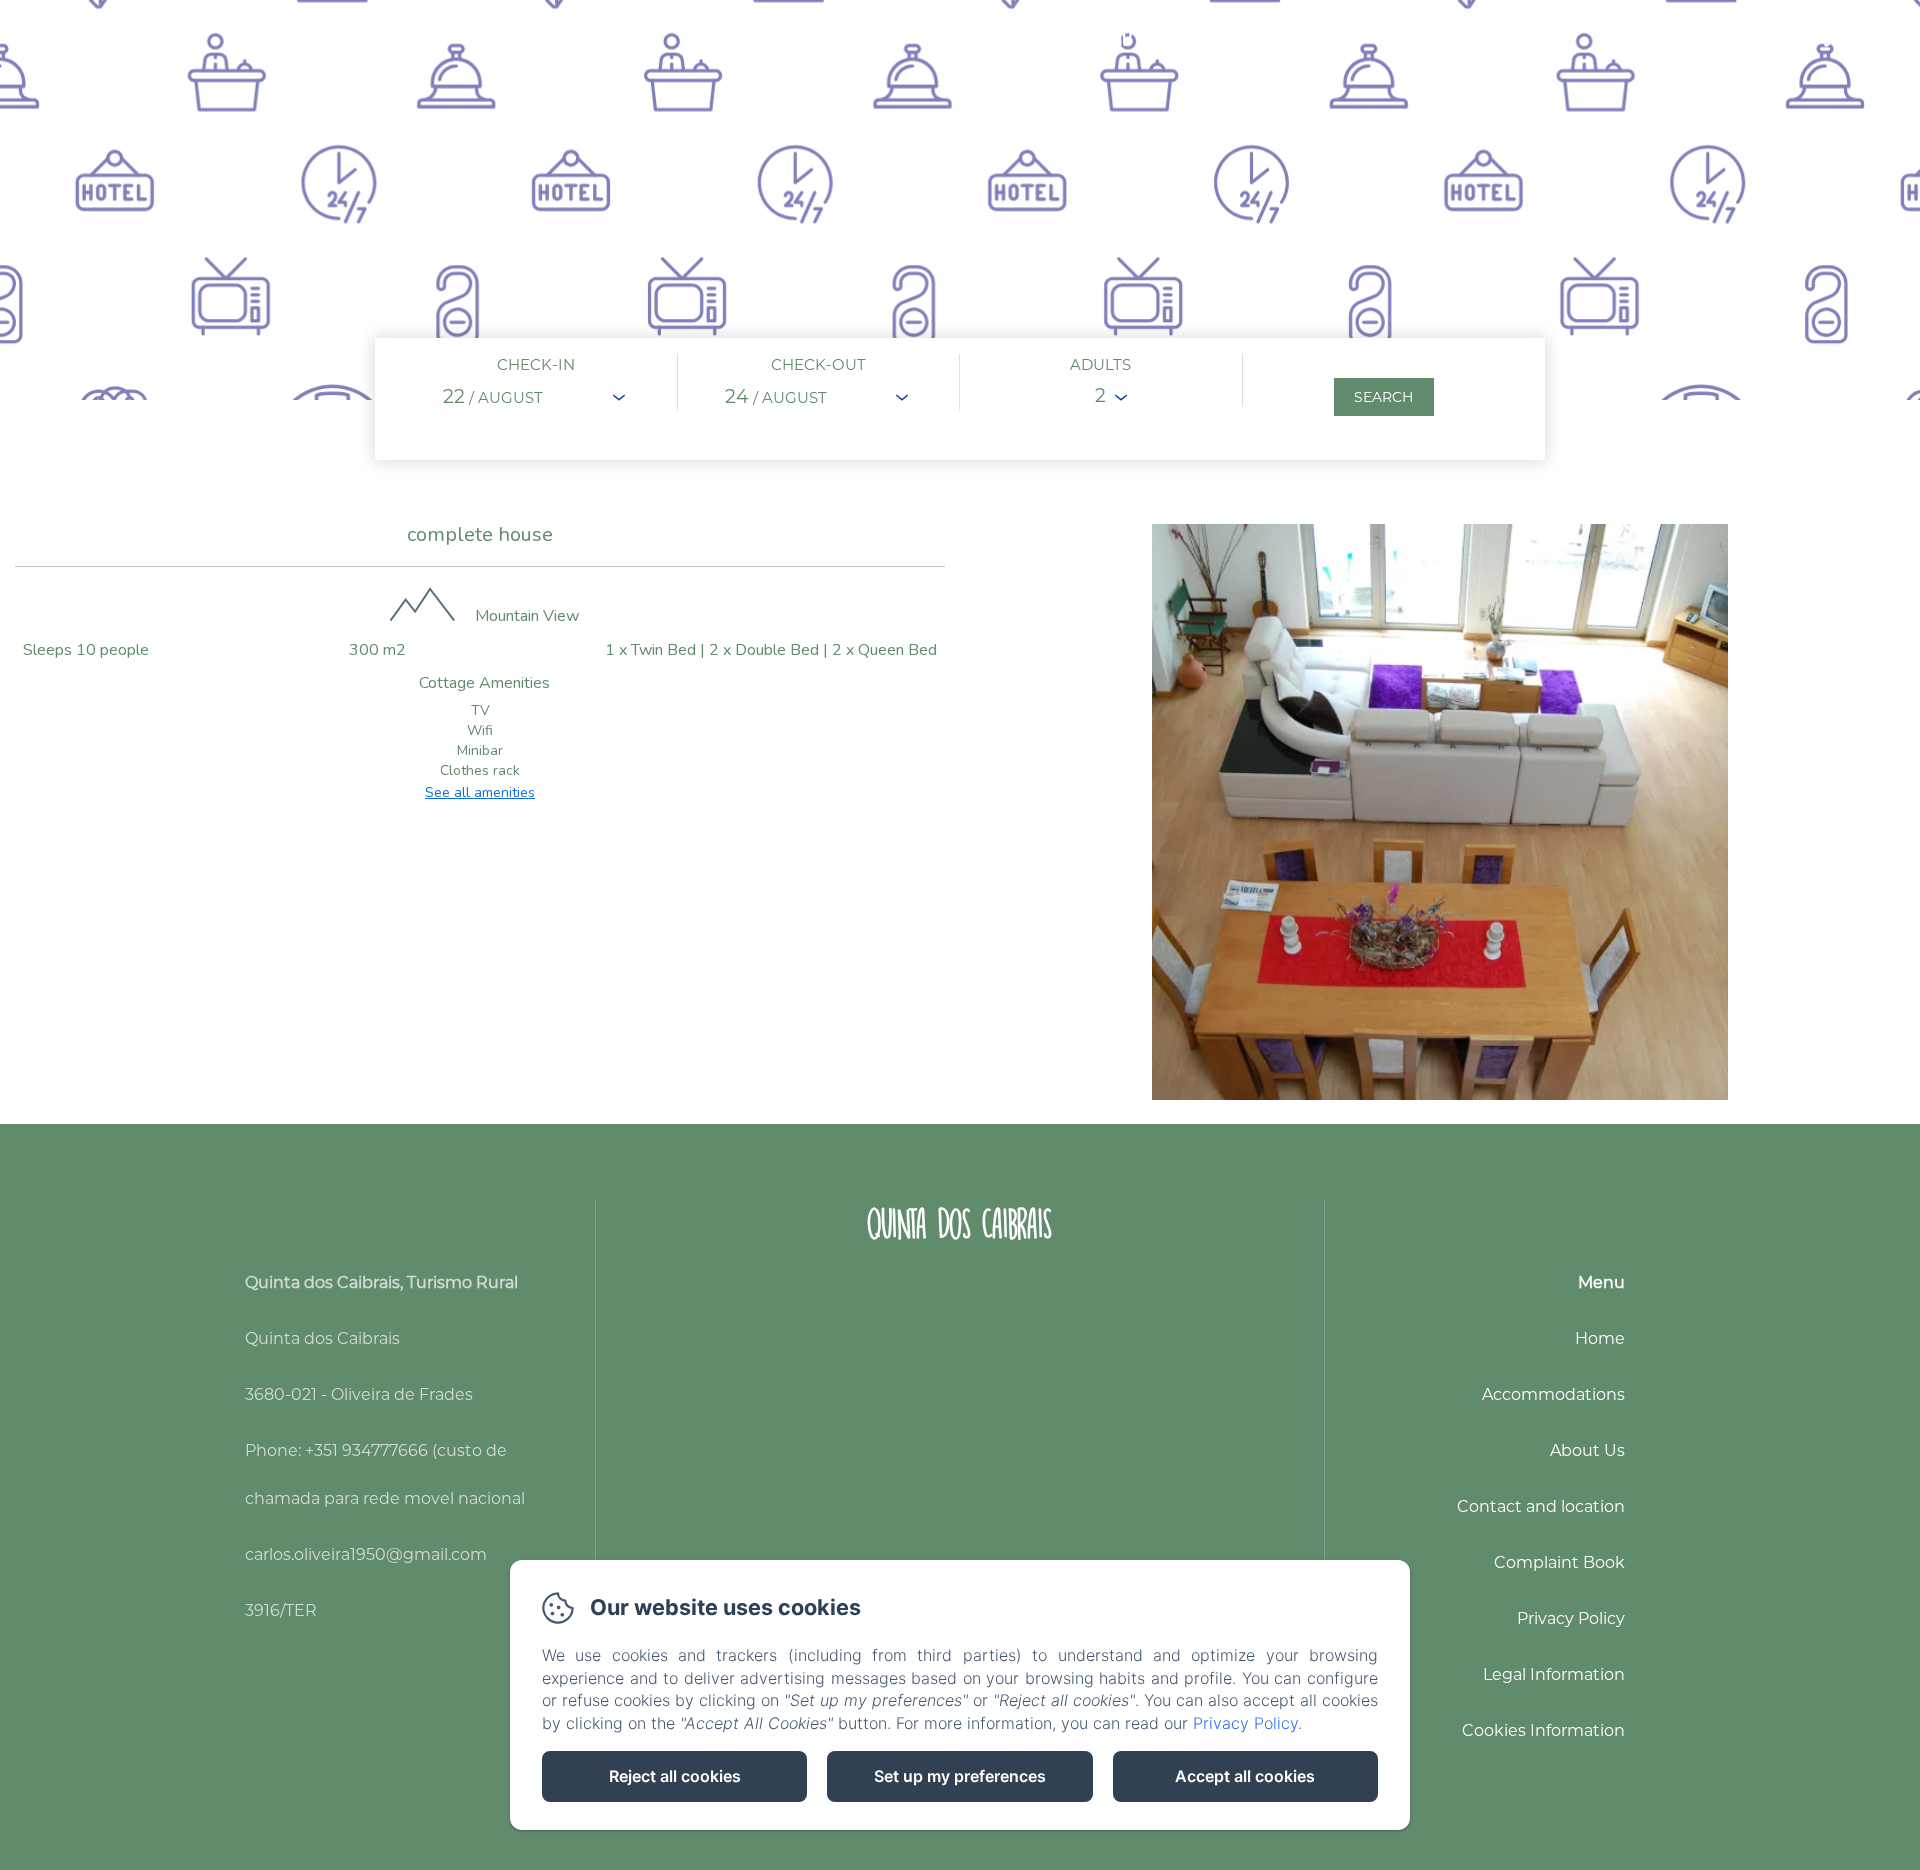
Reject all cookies (675, 1776)
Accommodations (835, 33)
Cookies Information (1543, 1730)
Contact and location (1121, 33)
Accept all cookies (1245, 1776)
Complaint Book (1559, 1562)
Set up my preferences (960, 1776)
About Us (967, 33)
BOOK (1842, 33)
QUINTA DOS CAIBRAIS (959, 1223)
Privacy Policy (1571, 1618)
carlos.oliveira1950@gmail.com (366, 1554)
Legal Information (1554, 1674)
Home (719, 33)
